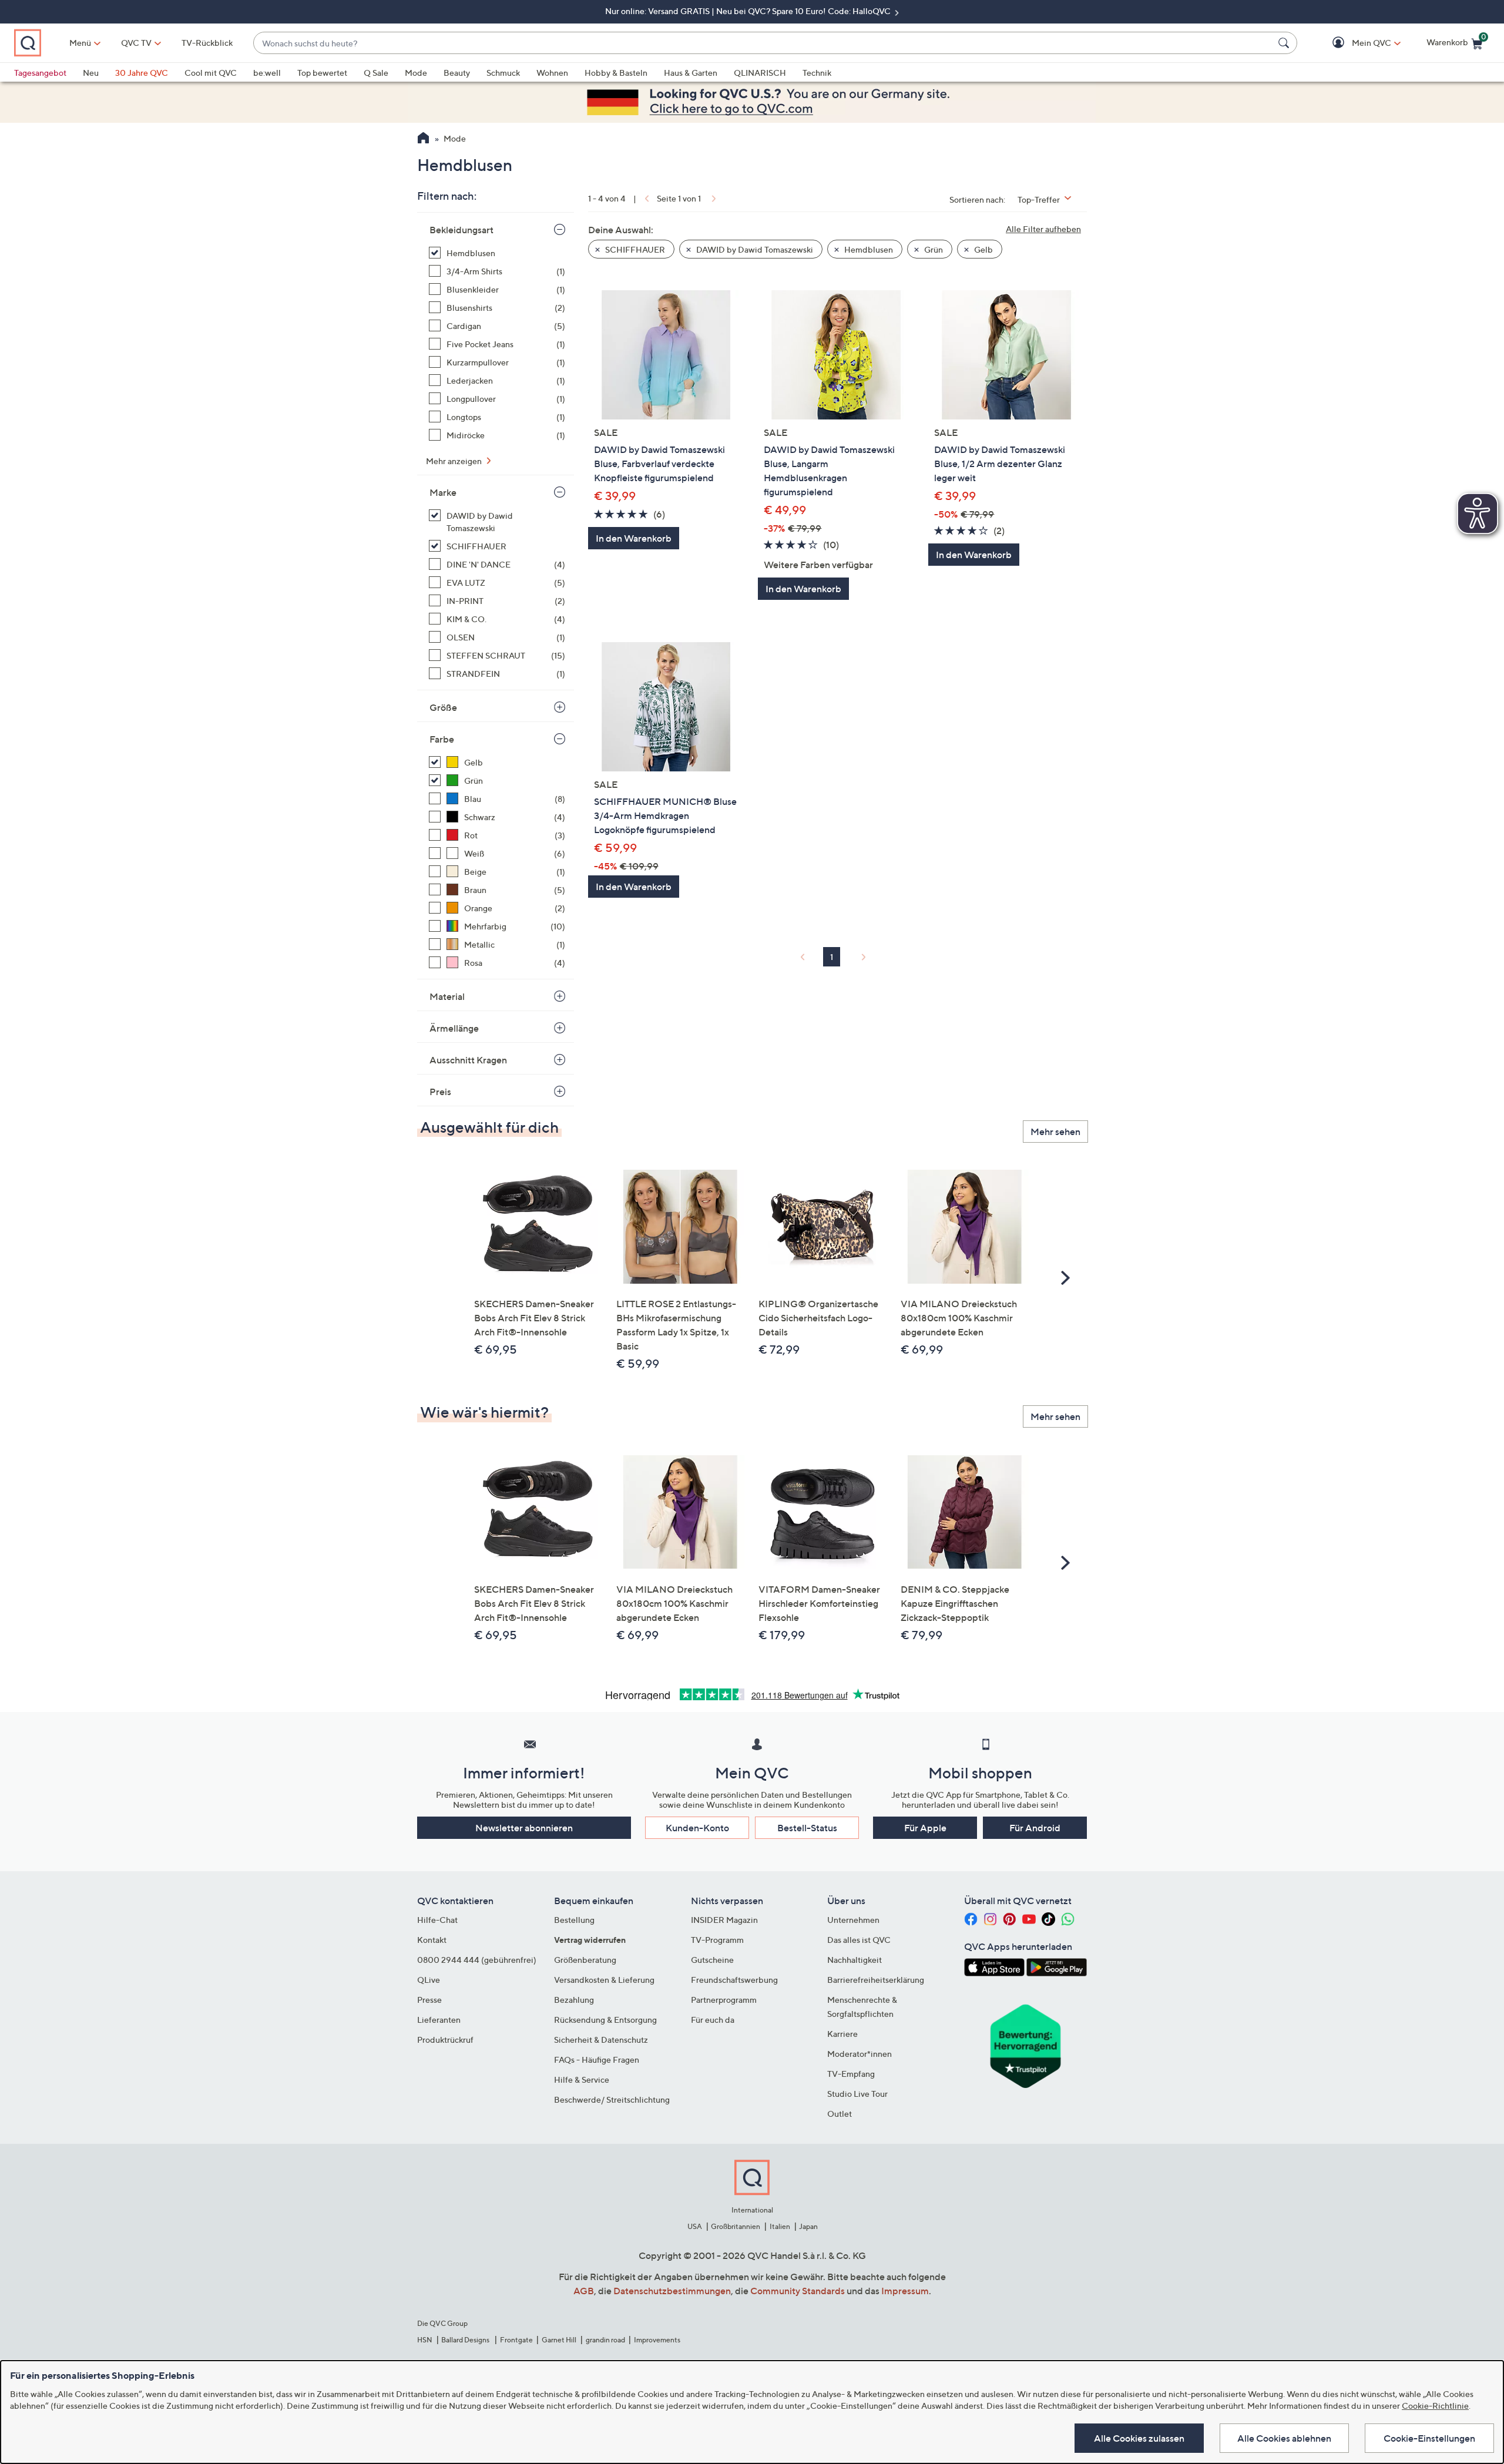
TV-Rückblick (207, 43)
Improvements (657, 2340)
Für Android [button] (1035, 1828)
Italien (780, 2226)
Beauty (457, 73)
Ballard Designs (466, 2340)
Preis (440, 1092)
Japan (808, 2226)
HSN (425, 2340)
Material (447, 996)
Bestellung (574, 1920)
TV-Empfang (851, 2074)
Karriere (842, 2034)
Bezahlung (574, 2000)
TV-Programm (717, 1940)
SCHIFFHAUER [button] (634, 249)
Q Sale (376, 73)
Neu (91, 73)
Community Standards (798, 2291)
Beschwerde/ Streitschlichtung (612, 2099)
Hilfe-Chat (437, 1920)
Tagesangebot (40, 73)
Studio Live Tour (857, 2094)
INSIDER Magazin (724, 1920)
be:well (267, 73)
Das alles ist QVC (859, 1940)
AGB (584, 2291)
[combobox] (763, 43)
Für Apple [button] (925, 1828)
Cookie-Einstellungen (1429, 2438)
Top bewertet (322, 73)
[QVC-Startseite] (423, 139)
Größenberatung (585, 1960)
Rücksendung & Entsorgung (605, 2020)
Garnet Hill (559, 2340)
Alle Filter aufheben (1043, 229)
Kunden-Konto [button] (697, 1828)
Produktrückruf (445, 2040)
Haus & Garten (691, 73)
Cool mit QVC (211, 73)
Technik (817, 73)
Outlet (840, 2114)
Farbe (442, 739)
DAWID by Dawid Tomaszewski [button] (754, 249)
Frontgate (516, 2340)
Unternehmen (853, 1920)
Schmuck (503, 73)
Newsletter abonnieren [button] (524, 1828)
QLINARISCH (760, 73)
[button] (1354, 43)
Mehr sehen (1055, 1132)
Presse (429, 2000)
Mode (416, 73)
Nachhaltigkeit (855, 1960)
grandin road (605, 2340)
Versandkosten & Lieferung (604, 1980)
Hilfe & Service (582, 2079)
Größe (443, 707)
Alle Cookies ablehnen (1284, 2438)
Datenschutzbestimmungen (672, 2291)
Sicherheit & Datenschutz (601, 2040)
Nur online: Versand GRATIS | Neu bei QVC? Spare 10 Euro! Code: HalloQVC (749, 11)
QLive (429, 1980)
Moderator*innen (860, 2054)
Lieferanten (439, 2020)
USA (695, 2226)
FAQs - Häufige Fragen (597, 2060)
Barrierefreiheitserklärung (876, 1980)
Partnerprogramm (724, 2000)
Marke (443, 492)
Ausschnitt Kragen (468, 1060)
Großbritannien (736, 2226)
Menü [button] (80, 43)
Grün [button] (933, 249)
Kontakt (432, 1940)
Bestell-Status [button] (807, 1828)
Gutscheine (712, 1960)
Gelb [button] (983, 249)
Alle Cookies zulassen (1139, 2438)
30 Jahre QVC (142, 73)
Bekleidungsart (461, 230)
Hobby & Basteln (616, 73)
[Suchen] (1285, 43)
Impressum (905, 2291)
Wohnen (552, 73)
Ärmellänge (454, 1028)
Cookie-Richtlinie (1435, 2406)
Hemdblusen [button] (868, 249)
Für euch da (713, 2020)
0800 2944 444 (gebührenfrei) (477, 1960)
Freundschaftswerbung (734, 1980)
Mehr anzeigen (455, 461)
